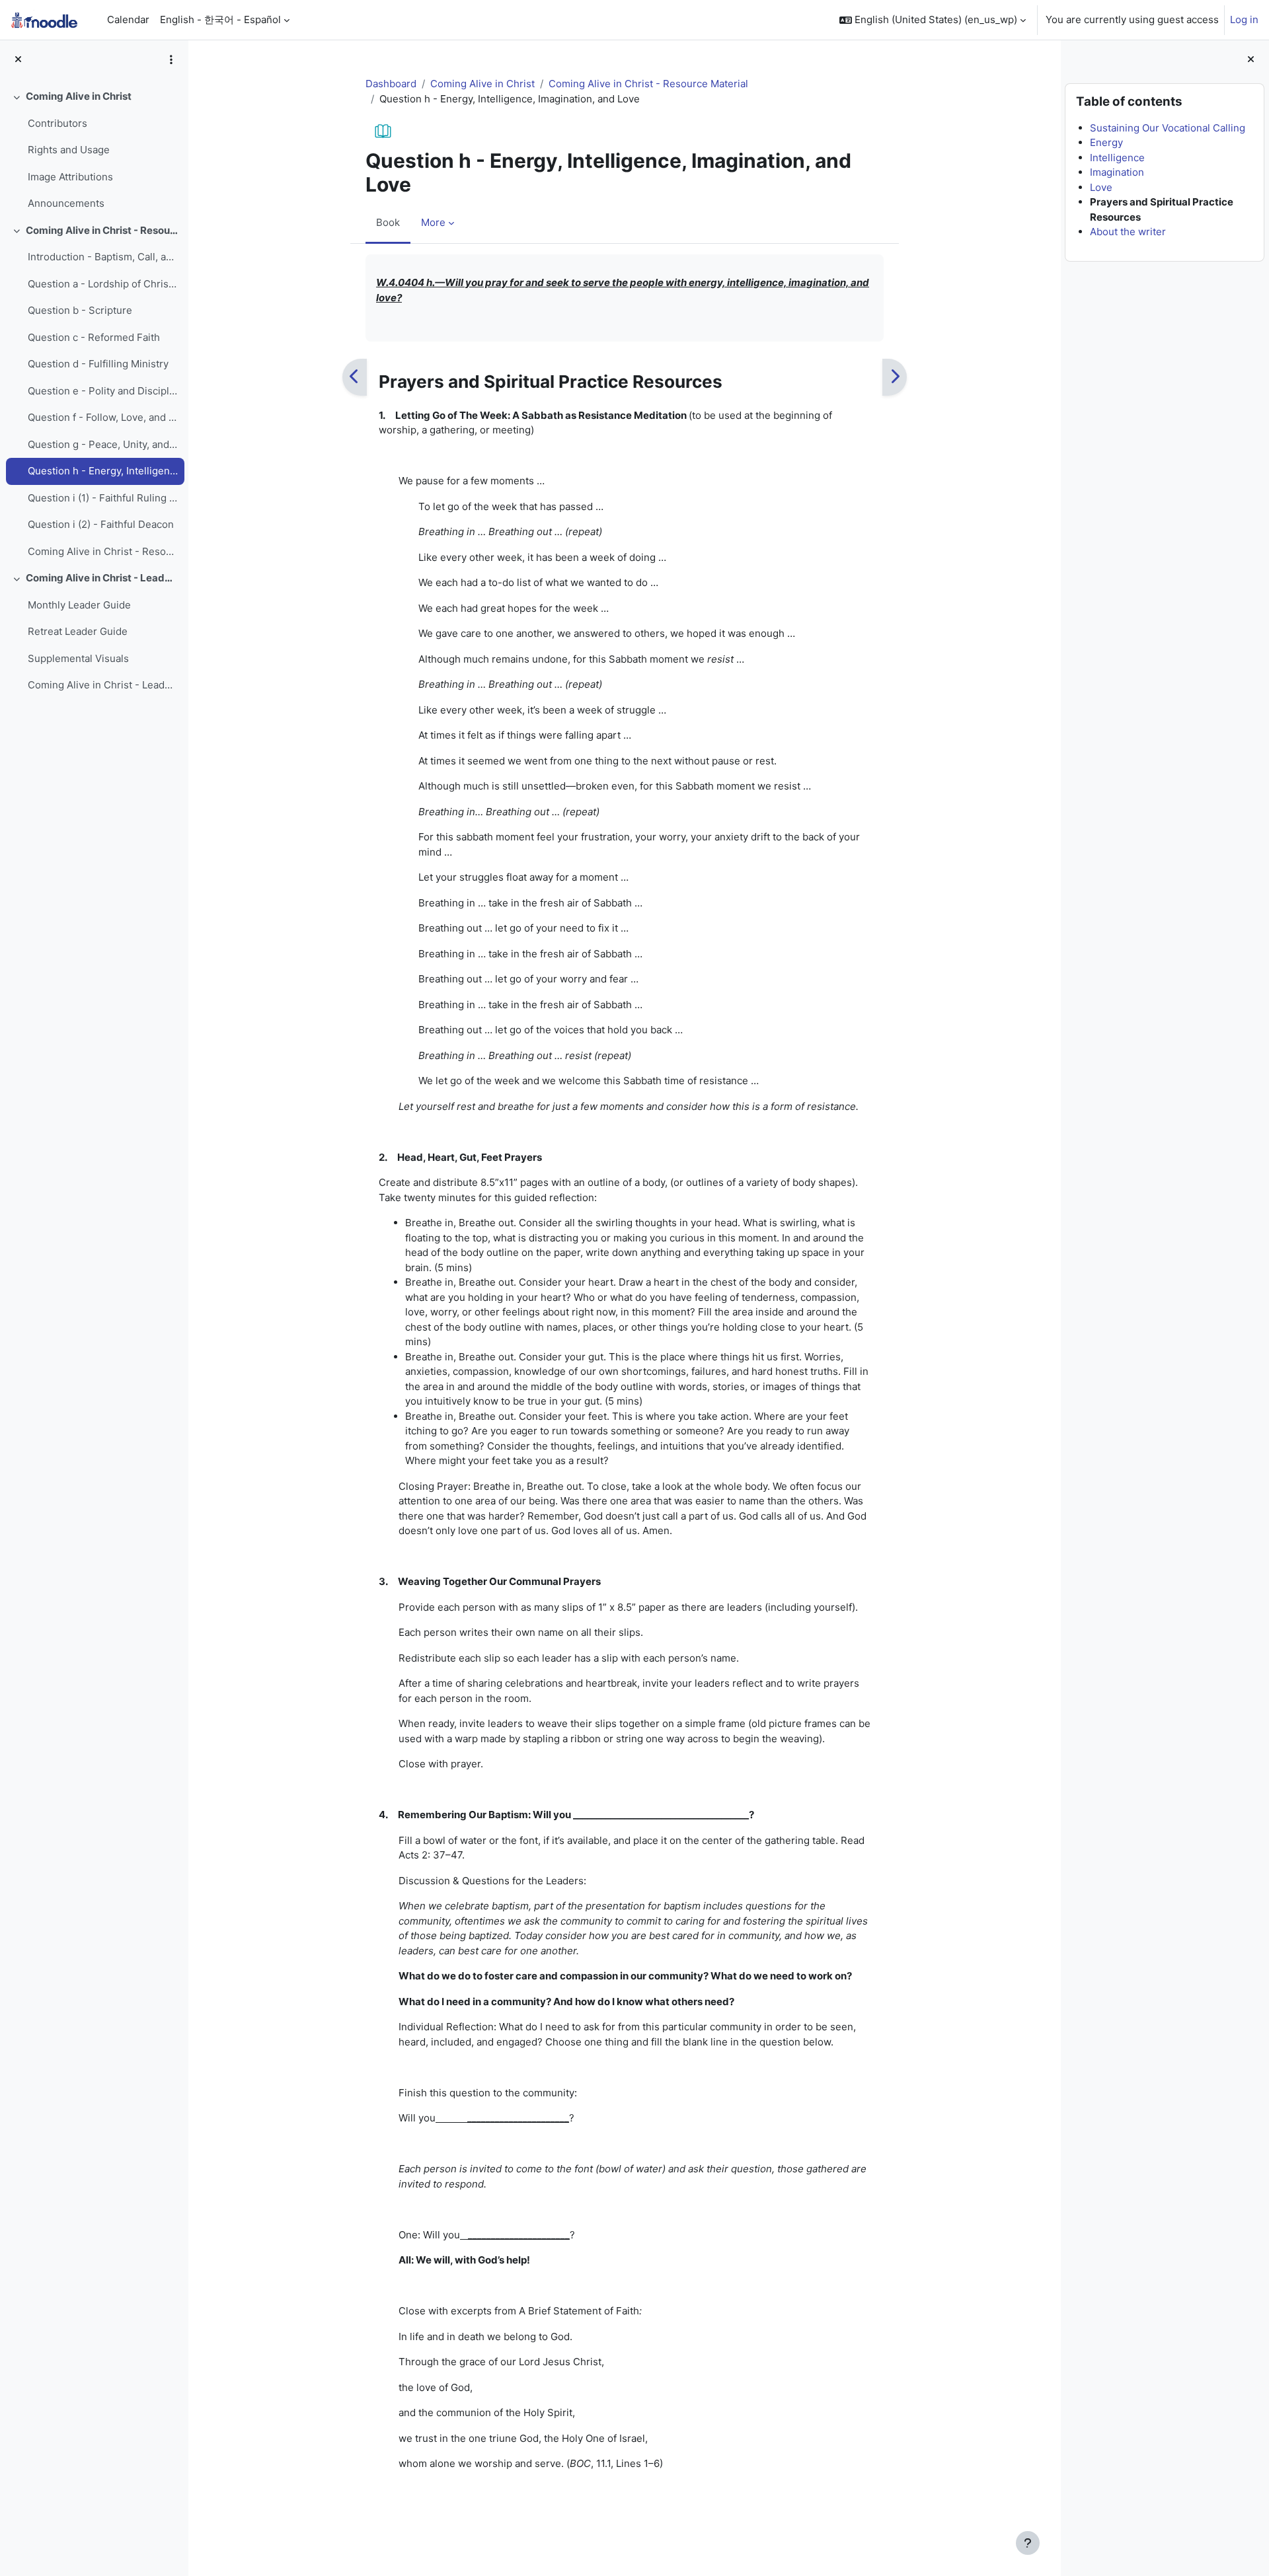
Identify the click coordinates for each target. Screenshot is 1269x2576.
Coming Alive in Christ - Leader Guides (102, 578)
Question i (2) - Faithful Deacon (101, 524)
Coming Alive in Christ (79, 96)
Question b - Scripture (80, 310)
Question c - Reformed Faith (94, 337)
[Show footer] (1028, 2543)
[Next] (895, 377)
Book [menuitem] (388, 222)
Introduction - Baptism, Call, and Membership (103, 257)
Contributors (58, 123)
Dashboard (391, 84)
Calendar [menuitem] (128, 19)
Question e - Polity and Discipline (103, 391)
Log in (1244, 19)
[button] (933, 20)
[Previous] (355, 377)
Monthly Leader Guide (79, 605)
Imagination (1117, 172)
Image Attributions (70, 177)
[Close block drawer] (1251, 60)
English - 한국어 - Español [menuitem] (220, 19)
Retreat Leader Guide (78, 631)
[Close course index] (18, 60)
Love (1101, 187)
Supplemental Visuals (78, 658)
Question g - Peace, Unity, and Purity (103, 444)
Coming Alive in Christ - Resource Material (102, 230)
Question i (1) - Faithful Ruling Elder (103, 498)
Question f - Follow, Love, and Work (103, 417)
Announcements (66, 203)
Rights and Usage (69, 150)
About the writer (1128, 232)
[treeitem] (94, 150)
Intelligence (1117, 158)
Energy (1106, 142)
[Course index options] (171, 59)
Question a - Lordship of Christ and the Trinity (103, 284)
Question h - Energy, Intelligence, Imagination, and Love (103, 471)
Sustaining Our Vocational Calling (1168, 128)
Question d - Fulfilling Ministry (98, 364)
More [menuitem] (433, 222)
